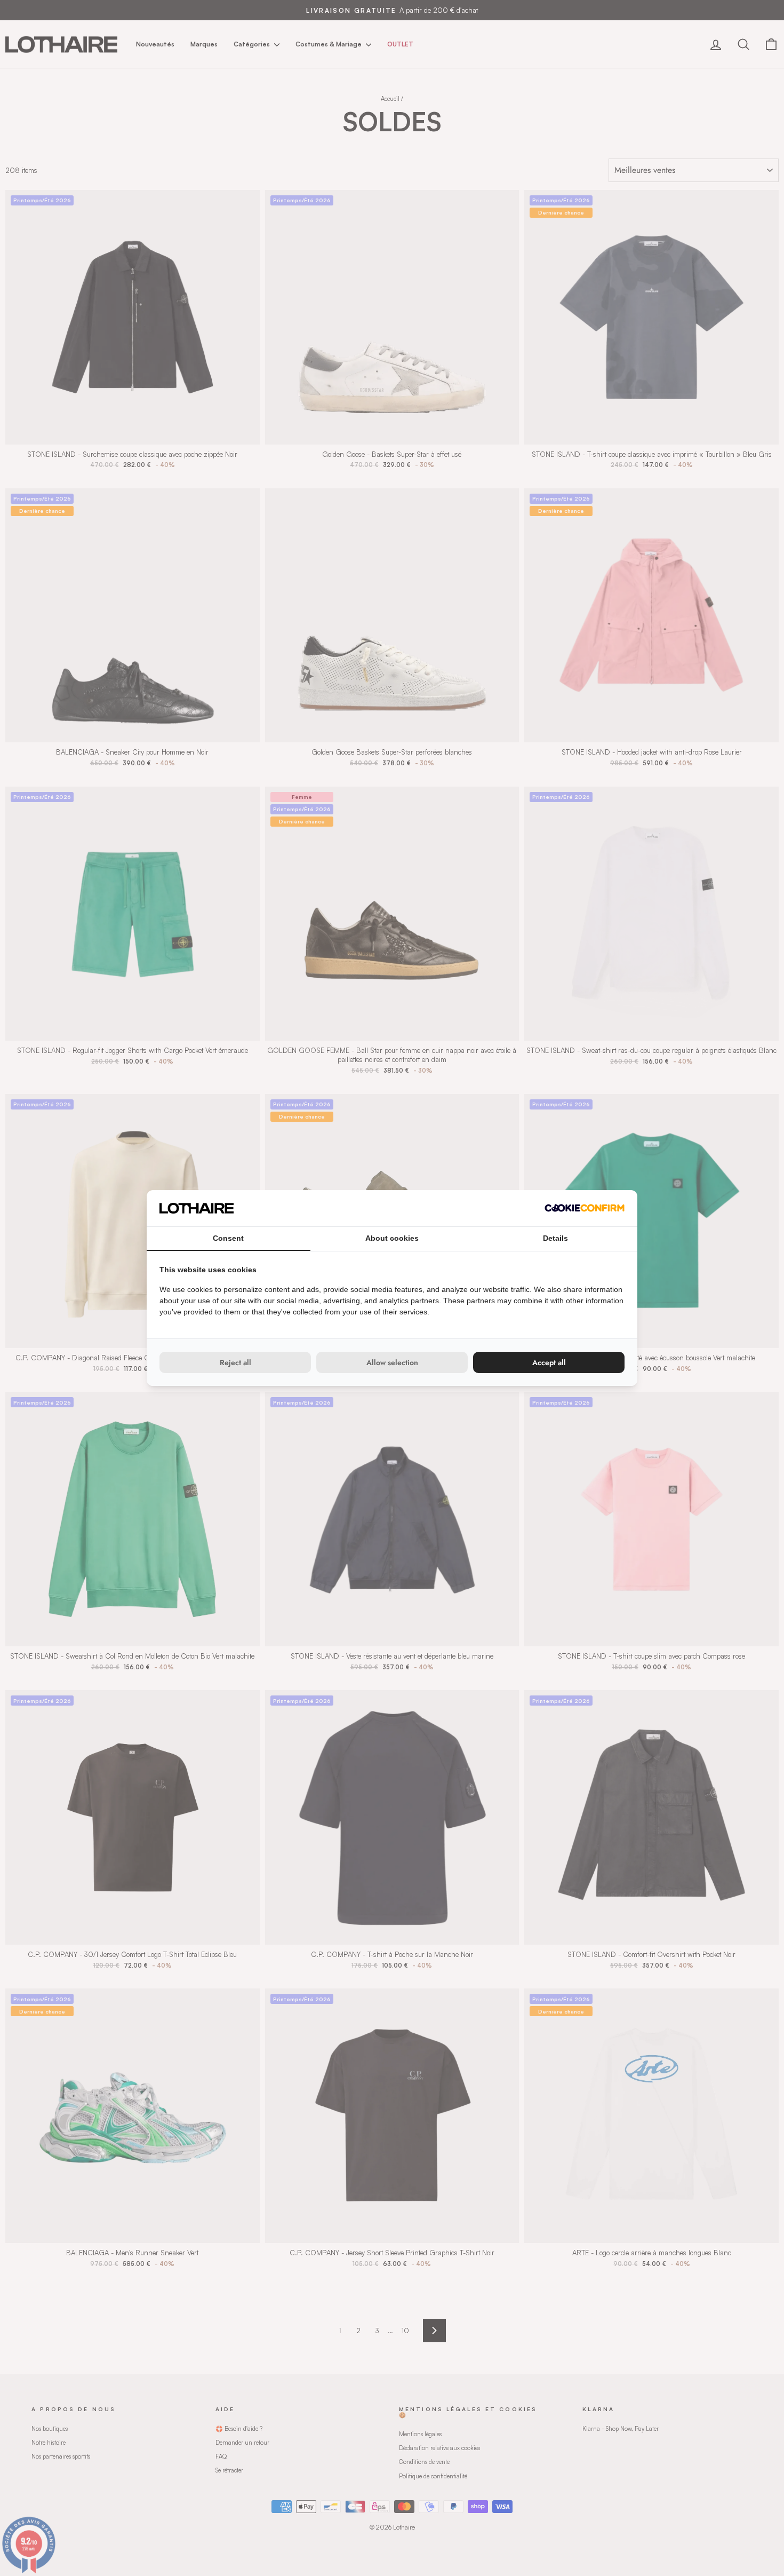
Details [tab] (555, 1238)
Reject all (235, 1362)
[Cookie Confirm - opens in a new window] (585, 1208)
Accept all (549, 1362)
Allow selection (392, 1362)
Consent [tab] (228, 1238)
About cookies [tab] (392, 1238)
